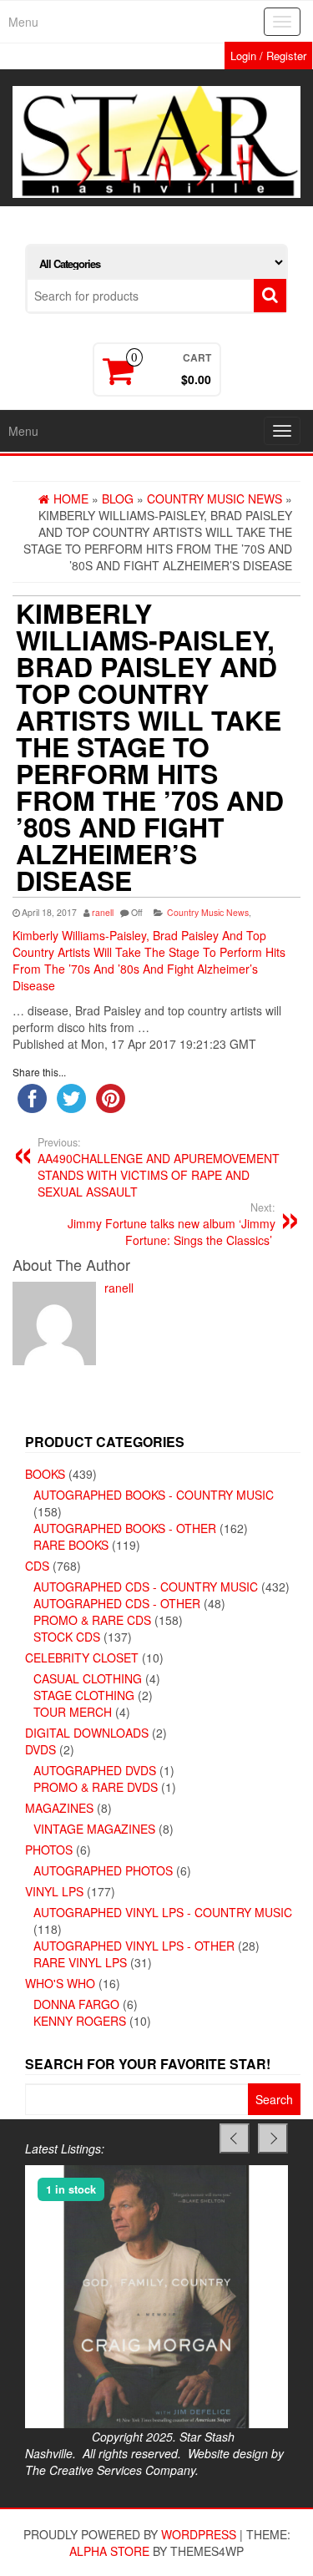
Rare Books (71, 1545)
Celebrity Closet (82, 1657)
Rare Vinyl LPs (80, 1962)
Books (45, 1474)
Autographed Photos (103, 1870)
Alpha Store (109, 2551)
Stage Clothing (84, 1695)
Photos (49, 1850)
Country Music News (208, 912)
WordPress (199, 2534)
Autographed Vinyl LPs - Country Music (163, 1912)
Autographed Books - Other (125, 1528)
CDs (37, 1566)
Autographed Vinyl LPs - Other (134, 1946)
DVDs (40, 1749)
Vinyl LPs (54, 1891)
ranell (103, 912)
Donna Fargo (76, 2004)
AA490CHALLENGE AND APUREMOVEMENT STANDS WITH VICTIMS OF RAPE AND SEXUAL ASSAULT (159, 1167)
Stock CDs (67, 1637)
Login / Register (268, 56)
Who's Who (60, 1983)
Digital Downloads (87, 1733)
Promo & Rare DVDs (96, 1787)
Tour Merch (73, 1712)
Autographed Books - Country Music (154, 1495)
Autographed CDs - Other (117, 1603)
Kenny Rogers (80, 2021)
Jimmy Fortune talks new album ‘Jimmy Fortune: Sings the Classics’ (172, 1224)
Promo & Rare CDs (92, 1620)
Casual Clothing (88, 1678)
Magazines (59, 1808)
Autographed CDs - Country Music (146, 1587)
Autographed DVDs (95, 1770)
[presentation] (235, 2138)
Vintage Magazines (94, 1829)
